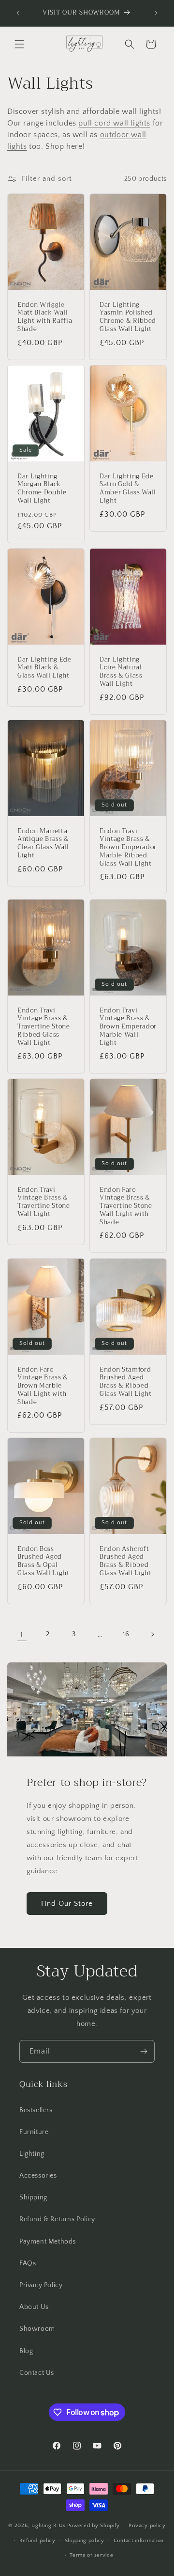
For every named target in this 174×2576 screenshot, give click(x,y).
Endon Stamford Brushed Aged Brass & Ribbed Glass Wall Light (126, 1382)
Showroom (37, 2329)
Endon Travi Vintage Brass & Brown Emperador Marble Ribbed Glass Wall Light (128, 847)
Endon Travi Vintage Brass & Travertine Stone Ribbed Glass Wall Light (44, 1027)
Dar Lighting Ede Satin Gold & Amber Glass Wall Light (128, 489)
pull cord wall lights (114, 123)
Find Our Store (67, 1904)
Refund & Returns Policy (57, 2219)
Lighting (32, 2154)
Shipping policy (85, 2541)
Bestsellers (36, 2110)
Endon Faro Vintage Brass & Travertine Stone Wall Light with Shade (126, 1206)
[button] (19, 44)
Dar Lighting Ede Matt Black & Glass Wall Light (44, 667)
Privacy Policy (41, 2285)
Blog (26, 2351)
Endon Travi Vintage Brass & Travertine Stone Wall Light (44, 1202)
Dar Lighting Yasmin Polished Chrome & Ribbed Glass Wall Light (128, 317)
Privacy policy (147, 2526)
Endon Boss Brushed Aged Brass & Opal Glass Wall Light (43, 1561)
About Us (34, 2307)
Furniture (34, 2132)
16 (126, 1634)
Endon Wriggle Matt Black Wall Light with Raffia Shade (45, 317)
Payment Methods (48, 2242)
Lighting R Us (49, 2526)
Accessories (38, 2176)
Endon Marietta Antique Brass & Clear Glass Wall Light (43, 843)
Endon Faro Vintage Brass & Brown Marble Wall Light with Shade (43, 1386)
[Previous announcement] (18, 13)
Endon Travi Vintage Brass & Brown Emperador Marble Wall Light (128, 1027)
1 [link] (22, 1635)
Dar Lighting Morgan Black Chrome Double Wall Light (42, 489)
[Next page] (152, 1634)
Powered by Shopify (94, 2526)
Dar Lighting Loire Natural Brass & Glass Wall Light (121, 672)
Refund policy (37, 2541)
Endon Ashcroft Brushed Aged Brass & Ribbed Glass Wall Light (126, 1561)
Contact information (139, 2541)
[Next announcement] (156, 13)
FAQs (28, 2263)
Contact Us (37, 2373)
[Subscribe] (144, 2051)
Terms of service (91, 2555)
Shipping (33, 2197)
